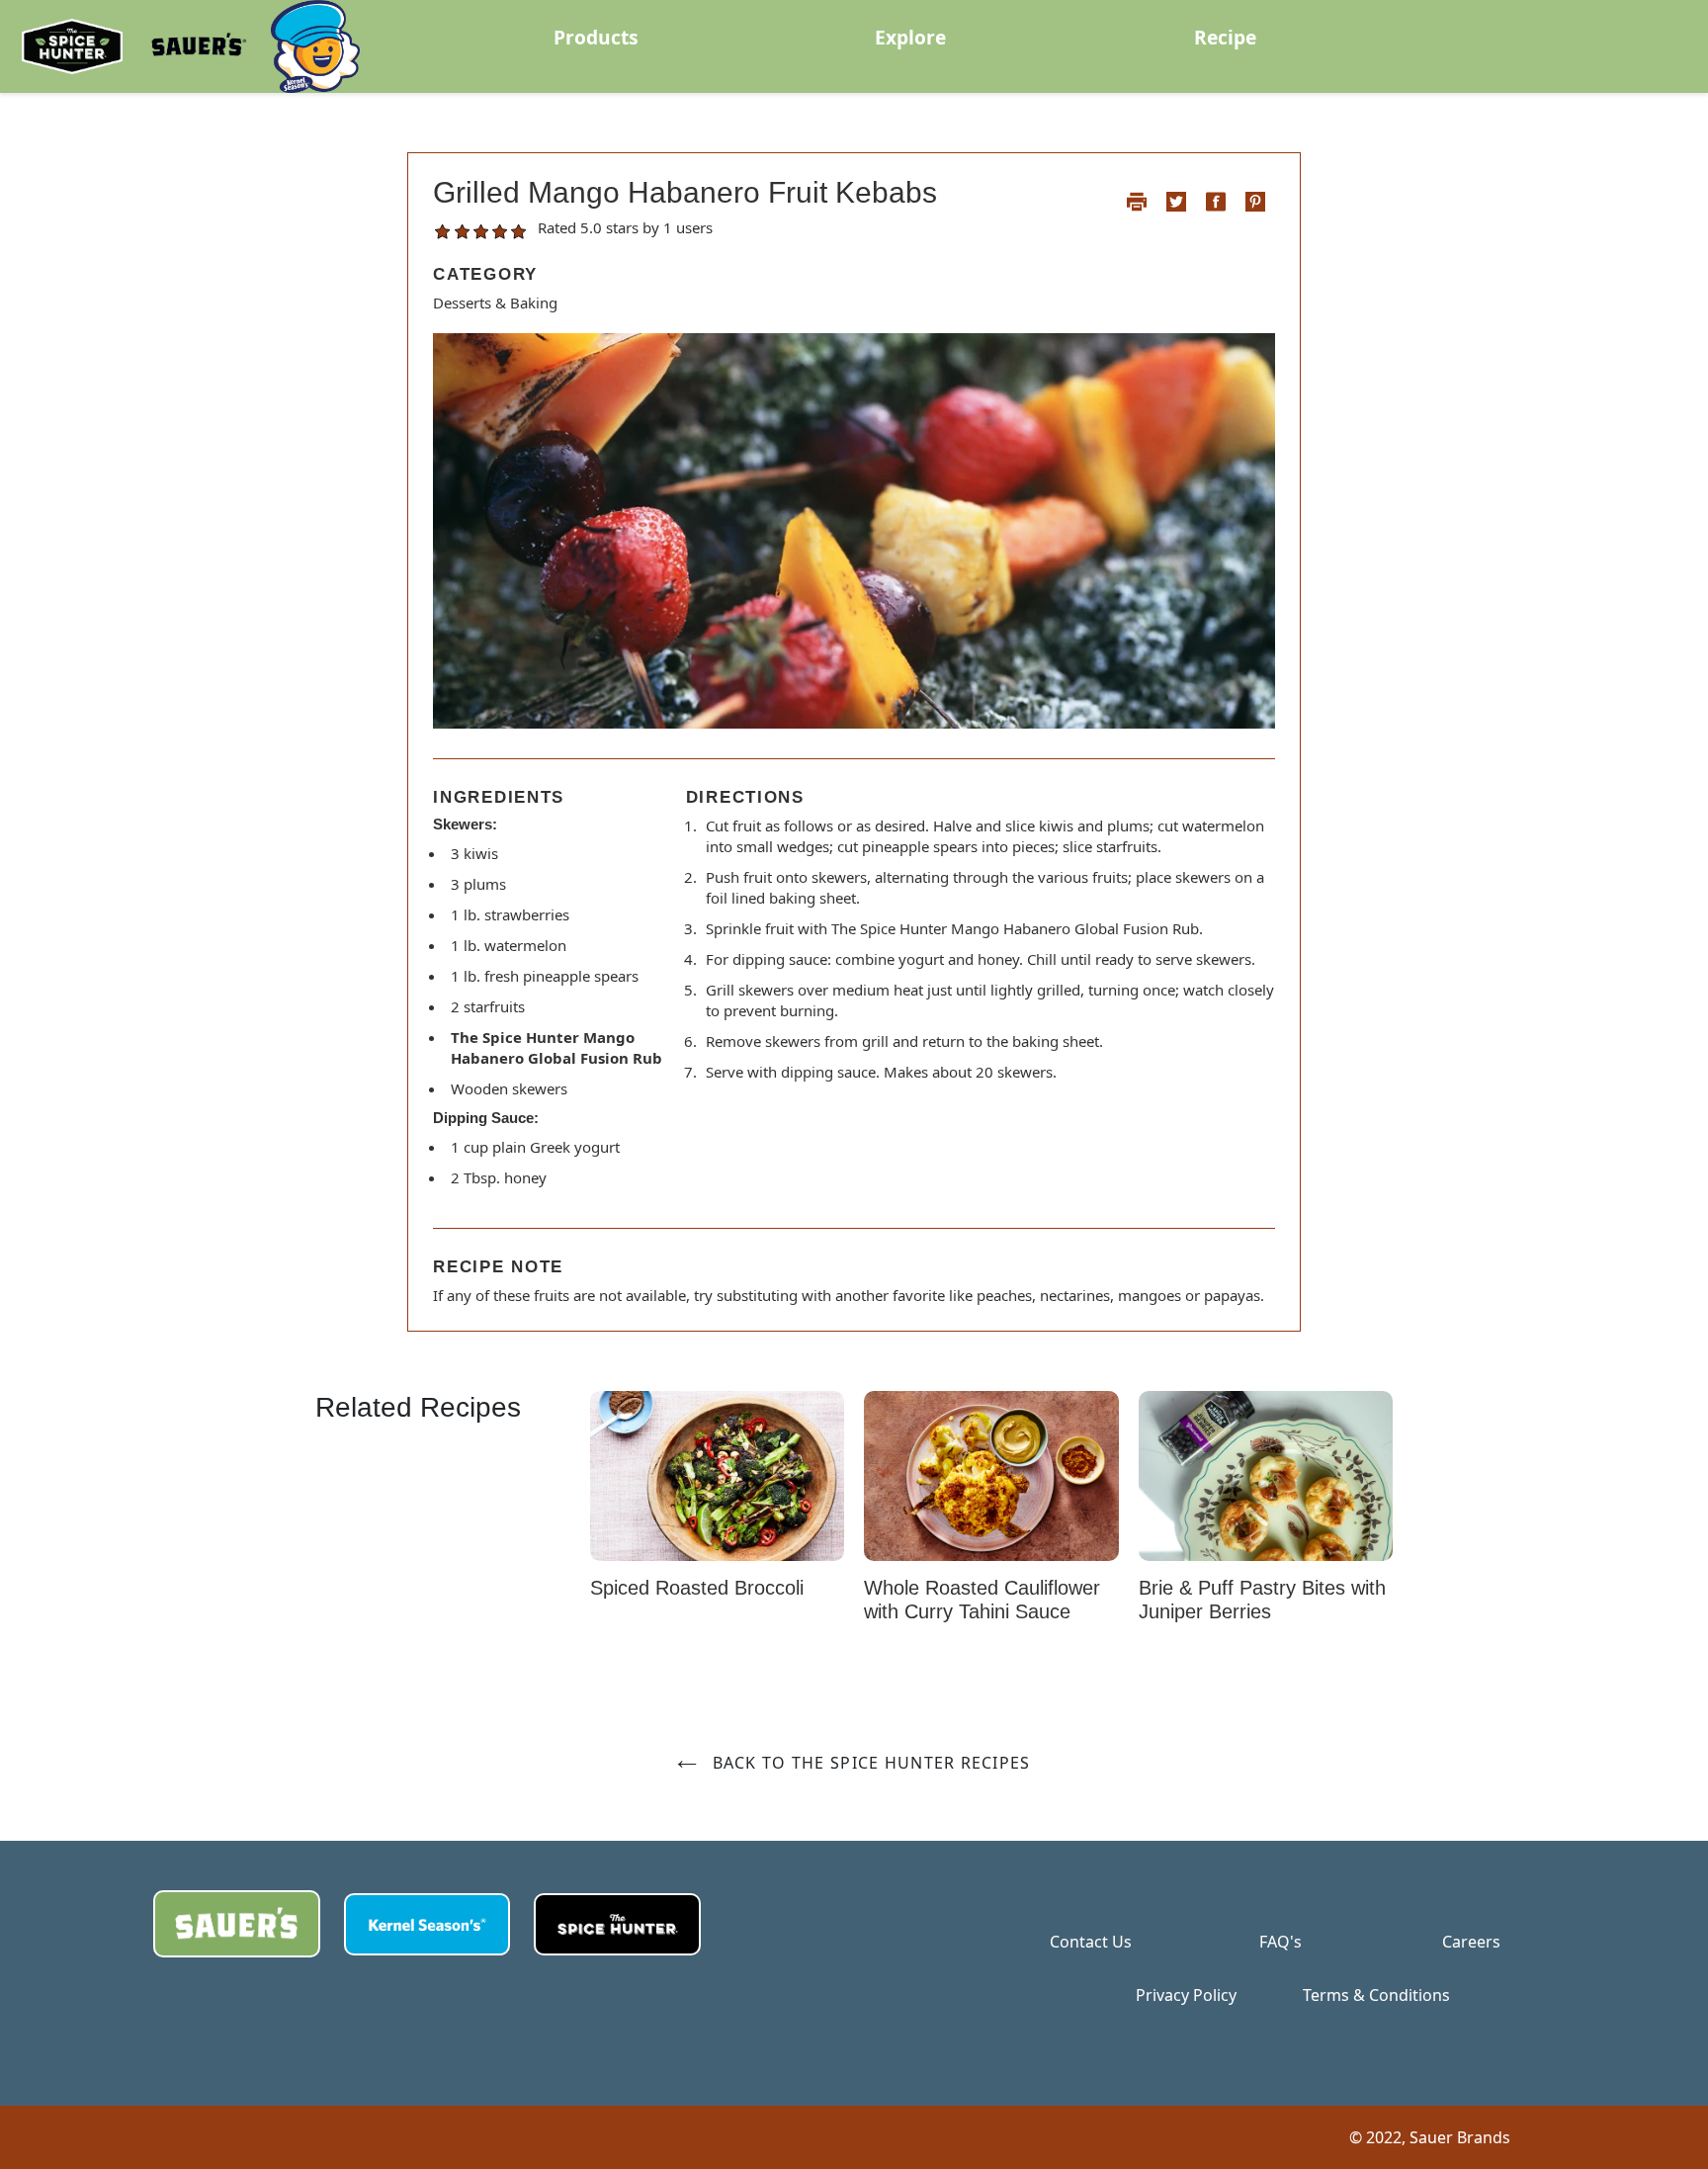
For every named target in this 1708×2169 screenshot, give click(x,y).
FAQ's (1281, 1942)
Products (596, 37)
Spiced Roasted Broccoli (697, 1588)
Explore (910, 37)
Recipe (1225, 37)
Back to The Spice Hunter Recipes (868, 1763)
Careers (1471, 1942)
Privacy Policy (1186, 1995)
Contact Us (1091, 1942)
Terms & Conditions (1376, 1995)
